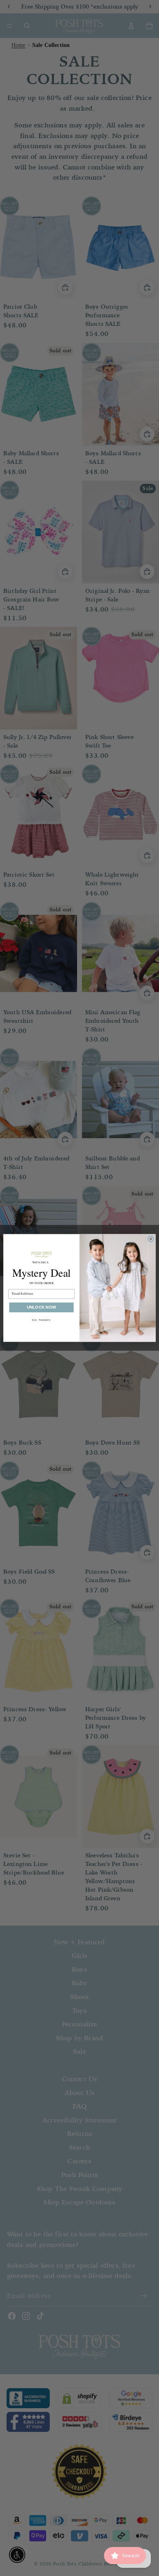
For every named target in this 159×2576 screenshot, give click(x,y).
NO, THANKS (41, 1320)
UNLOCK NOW (41, 1308)
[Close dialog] (151, 1239)
